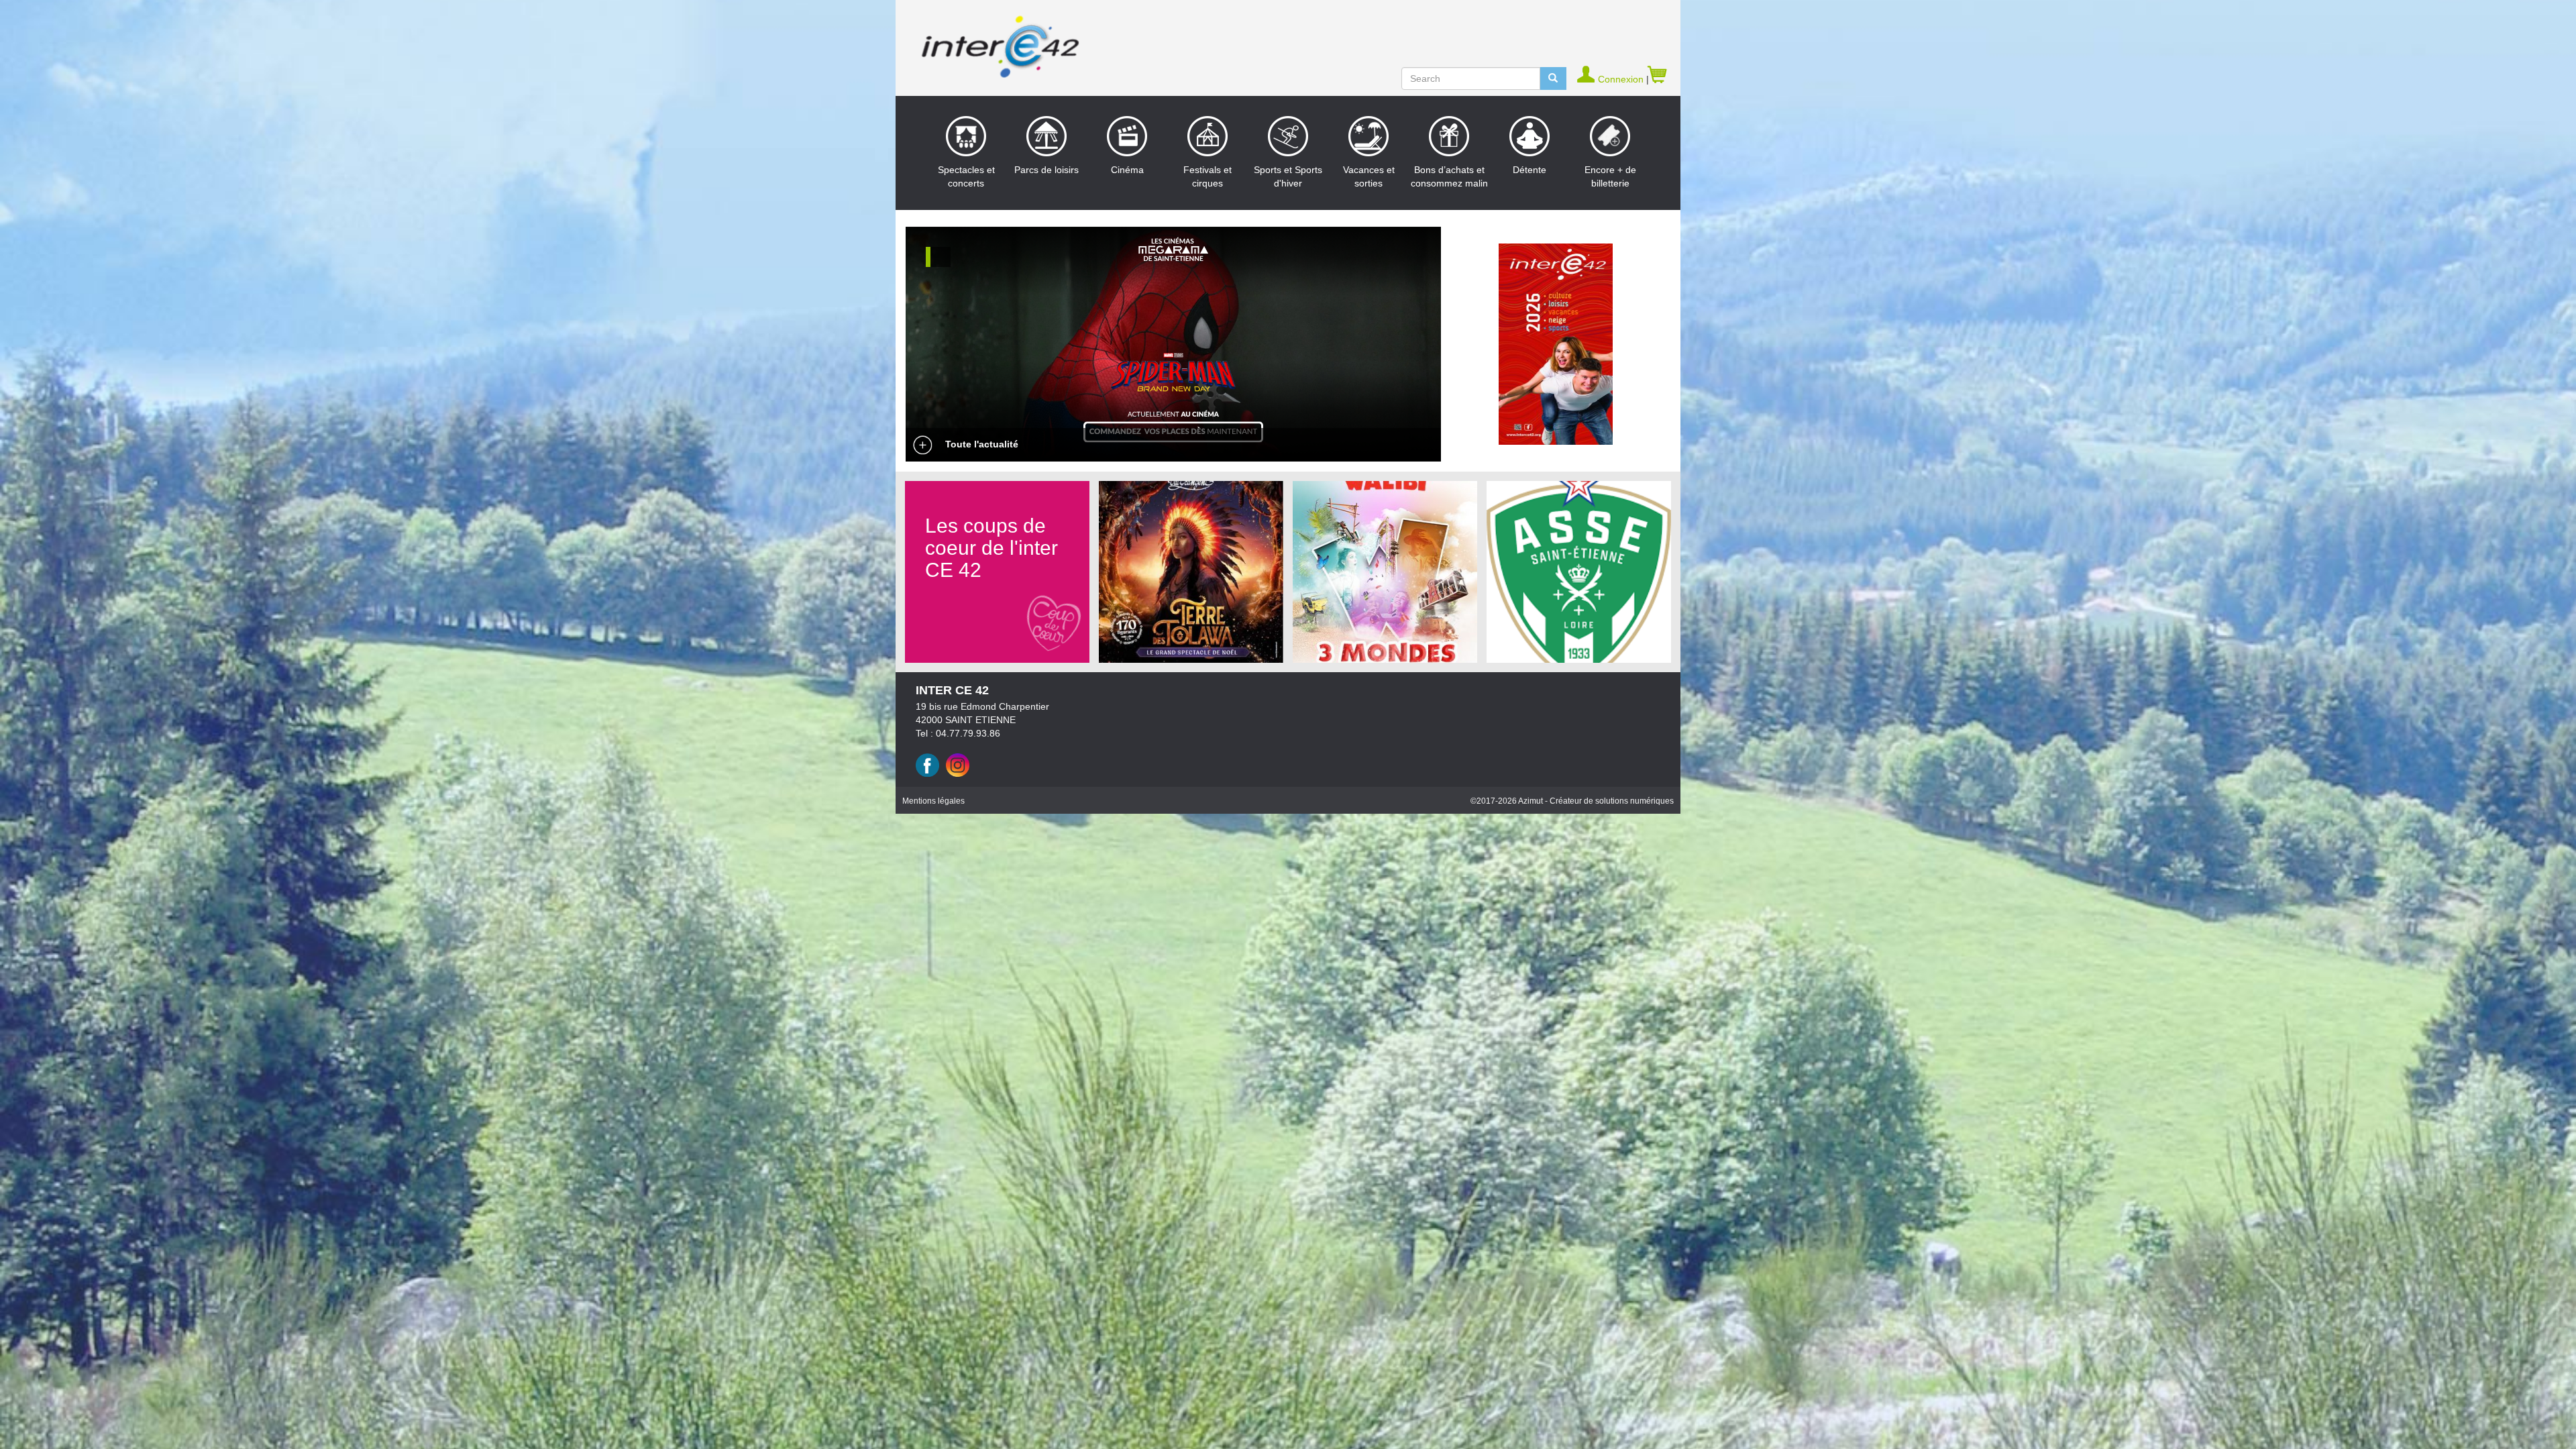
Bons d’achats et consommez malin (1449, 176)
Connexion (1622, 79)
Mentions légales (933, 801)
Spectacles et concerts (966, 176)
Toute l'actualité (980, 444)
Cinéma (1127, 170)
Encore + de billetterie (1610, 176)
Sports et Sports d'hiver (1288, 176)
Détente (1529, 170)
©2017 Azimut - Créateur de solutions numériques (1572, 801)
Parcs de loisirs (1046, 170)
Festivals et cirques (1207, 176)
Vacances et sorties (1369, 176)
